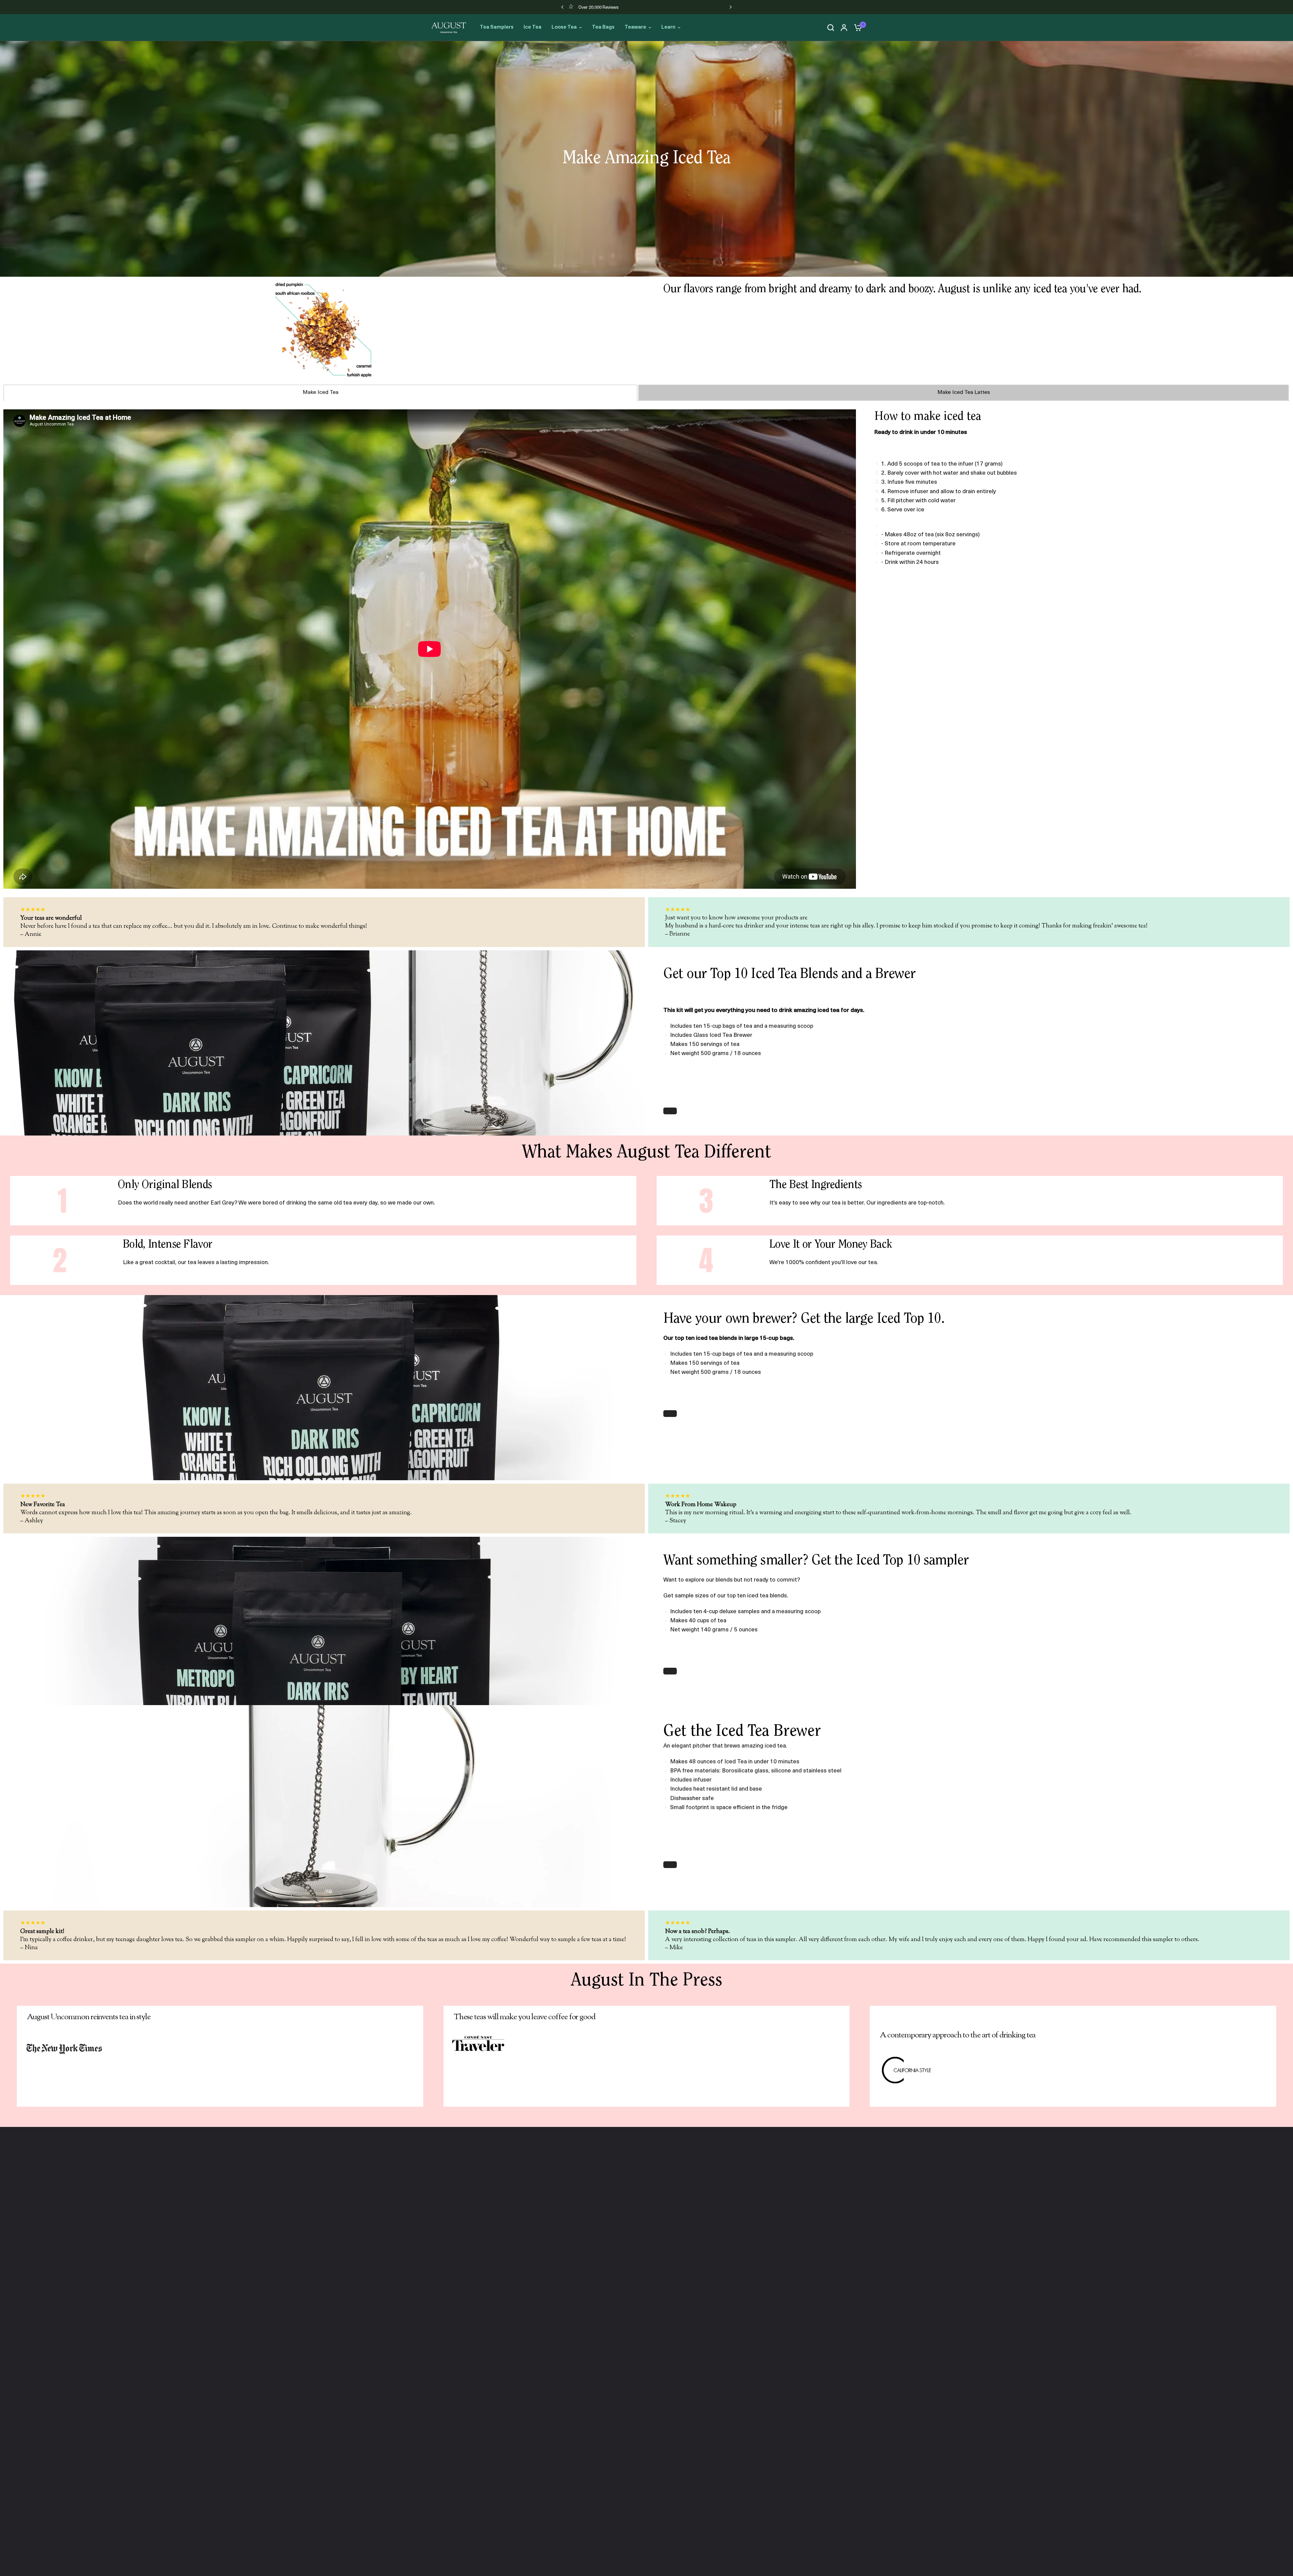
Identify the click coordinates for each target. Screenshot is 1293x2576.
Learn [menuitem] (668, 27)
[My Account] (844, 28)
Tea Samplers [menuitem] (497, 27)
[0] (856, 28)
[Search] (831, 28)
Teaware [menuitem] (635, 27)
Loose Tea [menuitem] (564, 27)
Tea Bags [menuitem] (603, 27)
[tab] (320, 392)
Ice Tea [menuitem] (533, 27)
